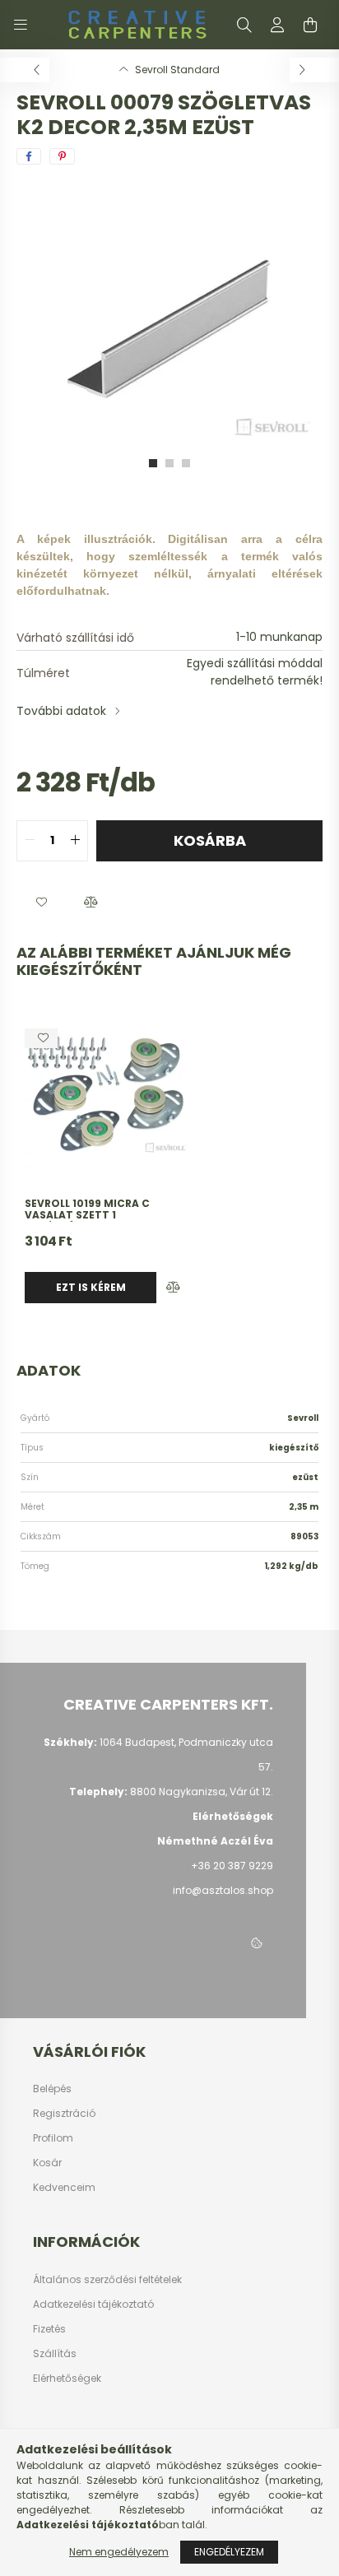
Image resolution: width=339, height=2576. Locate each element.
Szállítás (55, 2354)
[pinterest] (62, 156)
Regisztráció (64, 2114)
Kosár (47, 2163)
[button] (41, 903)
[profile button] (277, 25)
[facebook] (29, 156)
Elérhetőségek (67, 2379)
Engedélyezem (229, 2552)
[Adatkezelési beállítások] (257, 1944)
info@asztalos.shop (223, 1890)
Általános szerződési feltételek (107, 2280)
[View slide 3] (186, 463)
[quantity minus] (30, 841)
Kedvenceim (64, 2188)
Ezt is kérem (91, 1287)
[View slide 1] (153, 463)
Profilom (53, 2138)
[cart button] (310, 25)
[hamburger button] (21, 25)
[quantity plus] (75, 841)
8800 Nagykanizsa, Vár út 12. (202, 1792)
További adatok (61, 711)
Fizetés (49, 2329)
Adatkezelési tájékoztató (93, 2304)
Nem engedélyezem (119, 2552)
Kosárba (210, 840)
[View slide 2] (169, 463)
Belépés (52, 2089)
